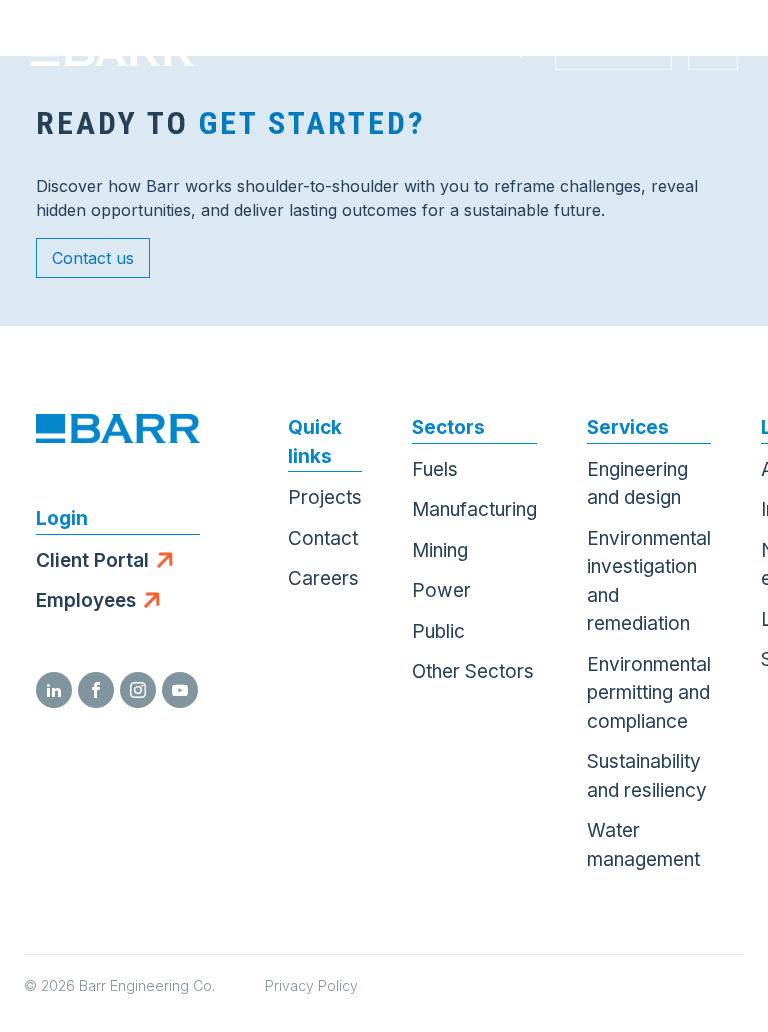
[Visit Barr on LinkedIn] (54, 690)
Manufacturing (474, 509)
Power (441, 590)
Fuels (435, 469)
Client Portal (92, 560)
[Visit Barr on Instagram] (138, 690)
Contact (323, 538)
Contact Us (613, 50)
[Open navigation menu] (713, 50)
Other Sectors (473, 671)
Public (438, 631)
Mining (440, 550)
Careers (323, 578)
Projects (325, 497)
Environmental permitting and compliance (649, 693)
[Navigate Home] (112, 50)
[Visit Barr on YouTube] (180, 690)
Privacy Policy (311, 985)
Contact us (93, 258)
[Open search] (514, 50)
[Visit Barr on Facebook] (96, 690)
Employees (86, 600)
